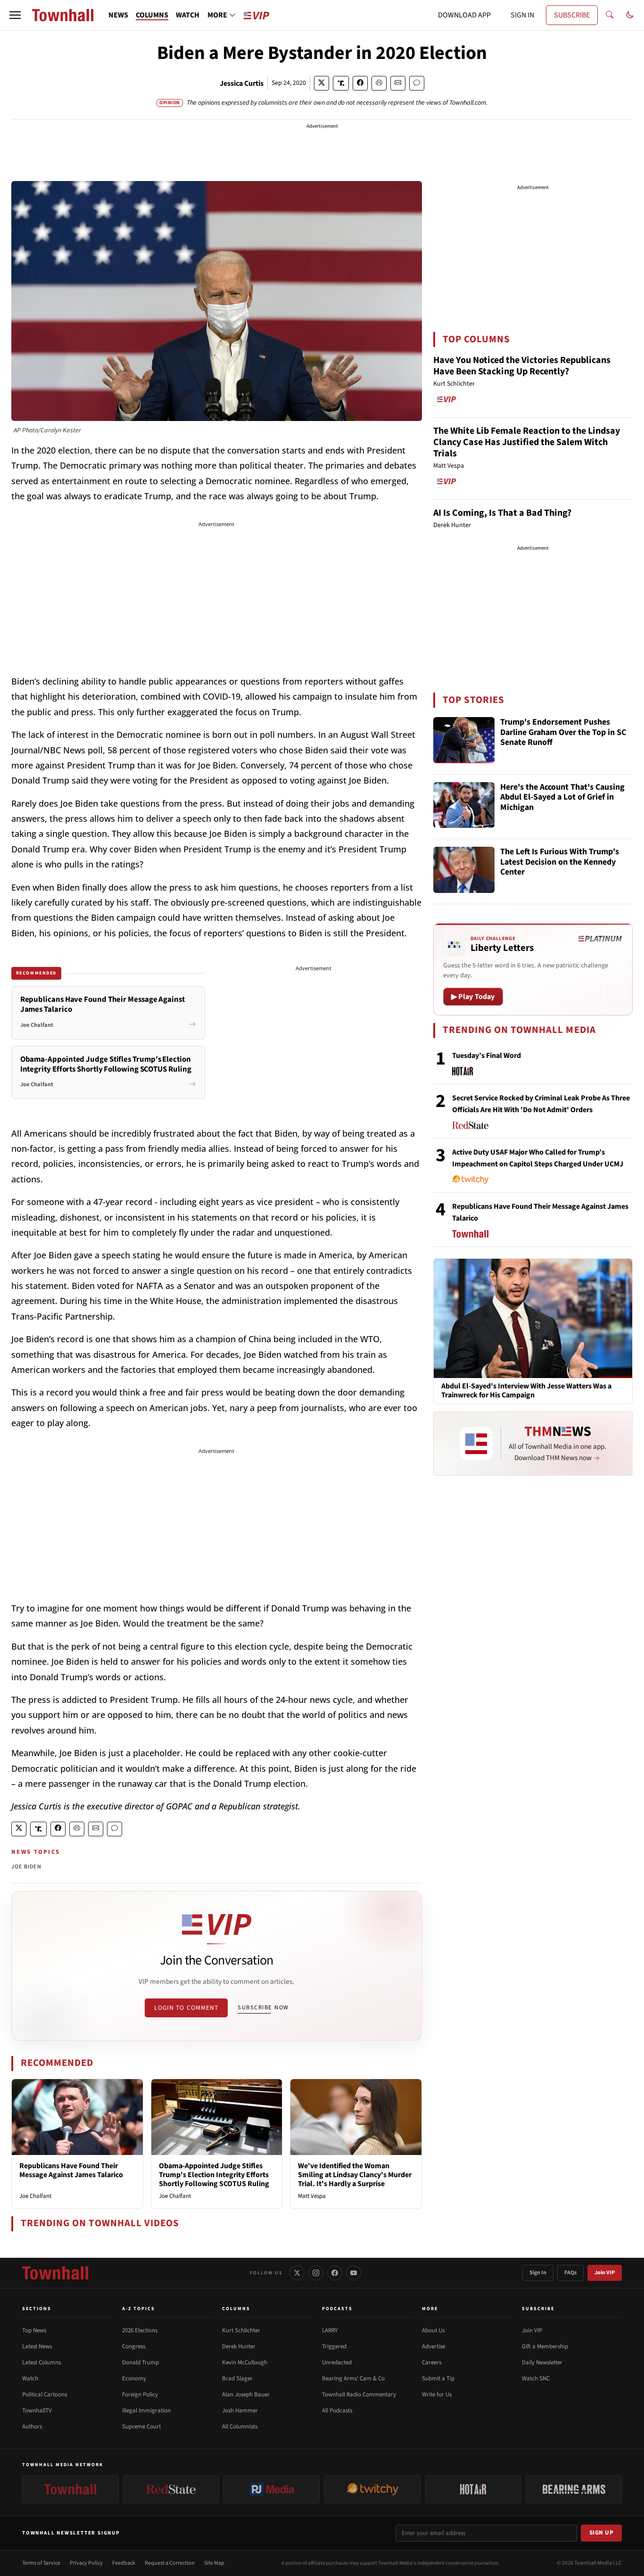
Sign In (538, 2273)
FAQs (570, 2273)
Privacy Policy (86, 2563)
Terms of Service (41, 2563)
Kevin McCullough (245, 2362)
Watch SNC (536, 2378)
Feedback (124, 2563)
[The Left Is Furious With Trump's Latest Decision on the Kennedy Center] (464, 870)
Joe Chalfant (35, 2196)
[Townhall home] (55, 2273)
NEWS (118, 15)
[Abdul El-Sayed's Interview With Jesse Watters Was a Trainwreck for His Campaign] (533, 1318)
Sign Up (602, 2533)
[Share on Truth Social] (341, 83)
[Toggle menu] (15, 15)
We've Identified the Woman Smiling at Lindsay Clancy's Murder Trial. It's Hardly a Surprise (355, 2175)
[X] (297, 2273)
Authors (32, 2427)
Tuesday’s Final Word (487, 1056)
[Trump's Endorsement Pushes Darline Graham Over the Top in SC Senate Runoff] (464, 740)
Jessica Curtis (242, 83)
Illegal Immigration (146, 2411)
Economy (134, 2378)
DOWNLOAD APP (464, 15)
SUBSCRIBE (572, 15)
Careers (432, 2362)
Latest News (37, 2346)
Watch (30, 2378)
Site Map (214, 2563)
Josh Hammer (240, 2411)
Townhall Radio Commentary (359, 2394)
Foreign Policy (140, 2394)
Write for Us (437, 2394)
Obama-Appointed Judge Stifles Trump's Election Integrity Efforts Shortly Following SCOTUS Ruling (214, 2175)
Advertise (433, 2346)
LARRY (330, 2330)
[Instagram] (316, 2273)
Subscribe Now (263, 2007)
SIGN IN (522, 15)
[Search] (610, 15)
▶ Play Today (473, 997)
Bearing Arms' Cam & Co (353, 2378)
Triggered (334, 2346)
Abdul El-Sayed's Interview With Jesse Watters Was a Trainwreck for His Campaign (526, 1391)
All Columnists (240, 2427)
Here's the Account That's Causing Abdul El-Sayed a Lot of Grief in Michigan (562, 798)
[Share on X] (322, 83)
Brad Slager (237, 2378)
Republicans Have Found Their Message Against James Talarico (71, 2170)
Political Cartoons (45, 2394)
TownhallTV (37, 2411)
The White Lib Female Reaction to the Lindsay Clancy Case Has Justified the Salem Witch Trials (527, 442)
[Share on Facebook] (360, 83)
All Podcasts (337, 2411)
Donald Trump (140, 2362)
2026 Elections (140, 2330)
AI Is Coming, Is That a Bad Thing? (502, 513)
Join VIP (605, 2273)
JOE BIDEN (26, 1867)
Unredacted (337, 2362)
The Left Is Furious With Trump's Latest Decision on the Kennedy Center (560, 862)
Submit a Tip (438, 2378)
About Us (433, 2330)
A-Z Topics (139, 2309)
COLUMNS (152, 15)
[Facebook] (335, 2273)
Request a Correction (170, 2563)
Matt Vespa (312, 2196)
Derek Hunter (239, 2346)
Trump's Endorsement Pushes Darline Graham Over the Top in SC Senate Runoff (563, 733)
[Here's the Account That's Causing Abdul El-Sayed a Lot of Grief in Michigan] (464, 805)
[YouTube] (354, 2273)
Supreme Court (141, 2427)
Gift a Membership (545, 2346)
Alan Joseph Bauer (246, 2394)
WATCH (188, 15)
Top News (34, 2330)
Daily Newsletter (542, 2362)
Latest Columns (41, 2362)
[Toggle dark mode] (630, 15)
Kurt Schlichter (241, 2330)
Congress (134, 2346)
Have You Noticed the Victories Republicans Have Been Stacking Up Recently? (522, 366)
